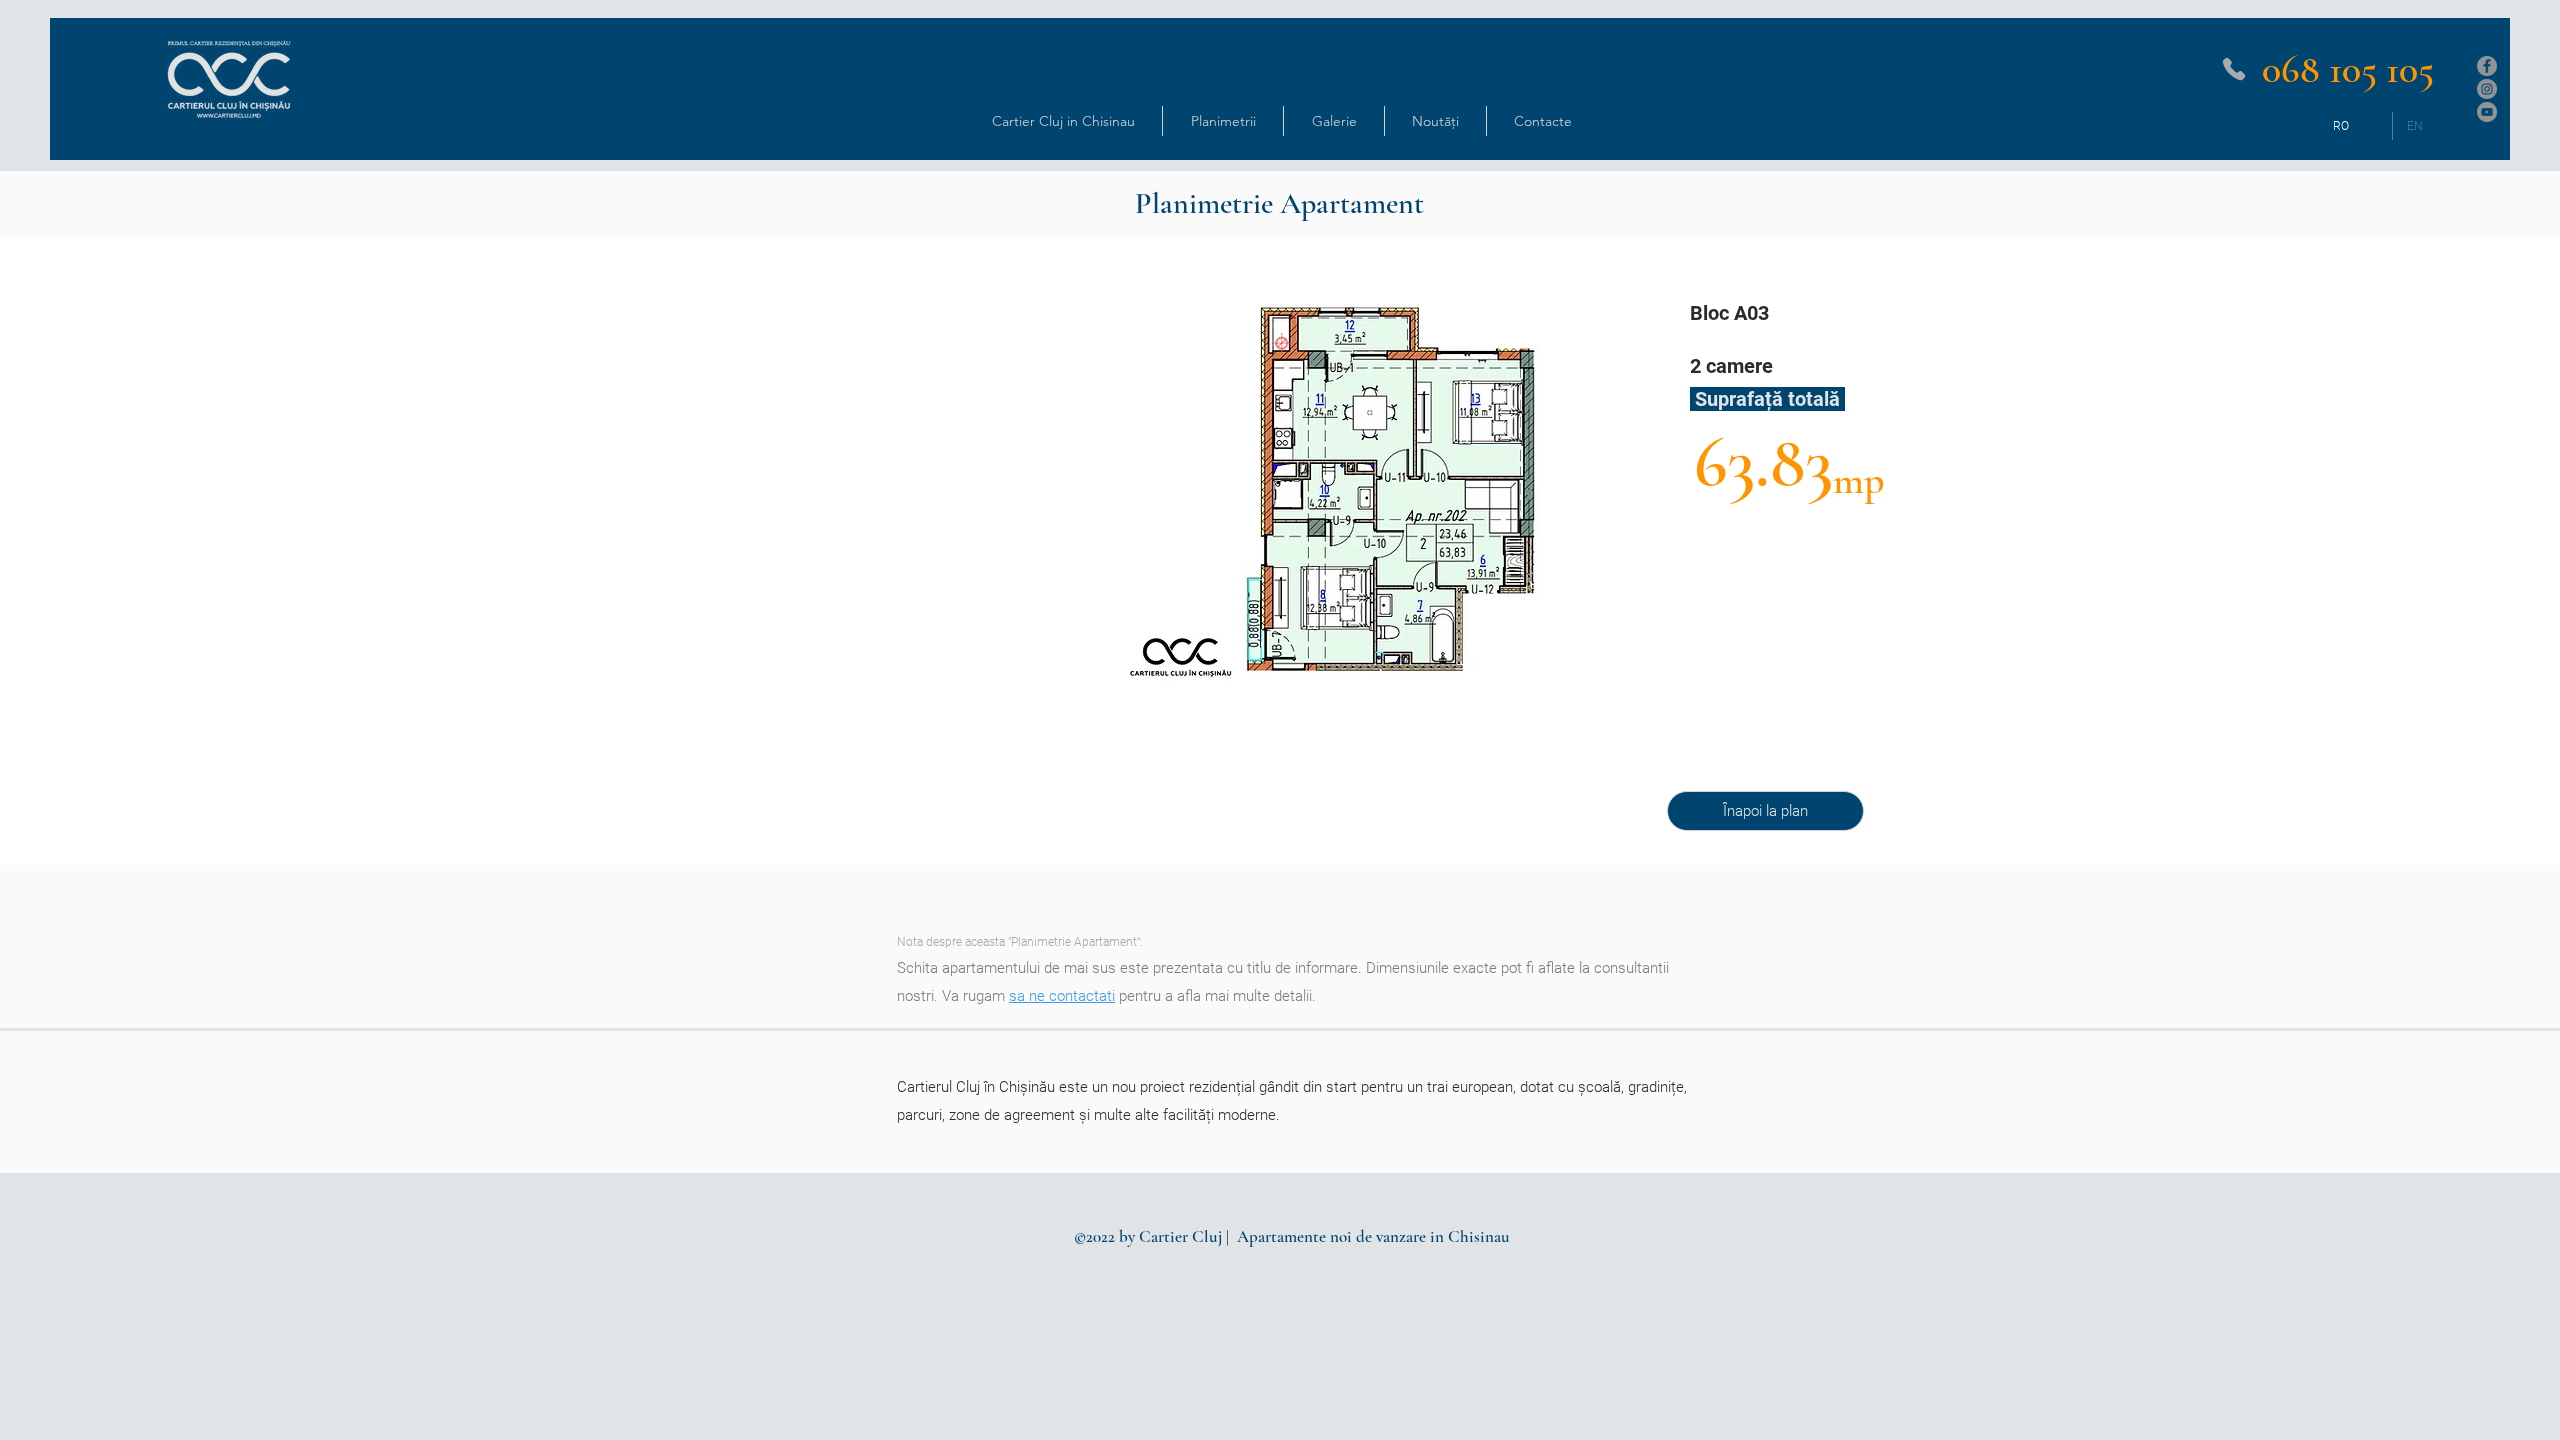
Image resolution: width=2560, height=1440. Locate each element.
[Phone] (2234, 69)
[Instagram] (2487, 89)
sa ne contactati (1062, 996)
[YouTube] (2487, 112)
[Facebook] (2487, 66)
